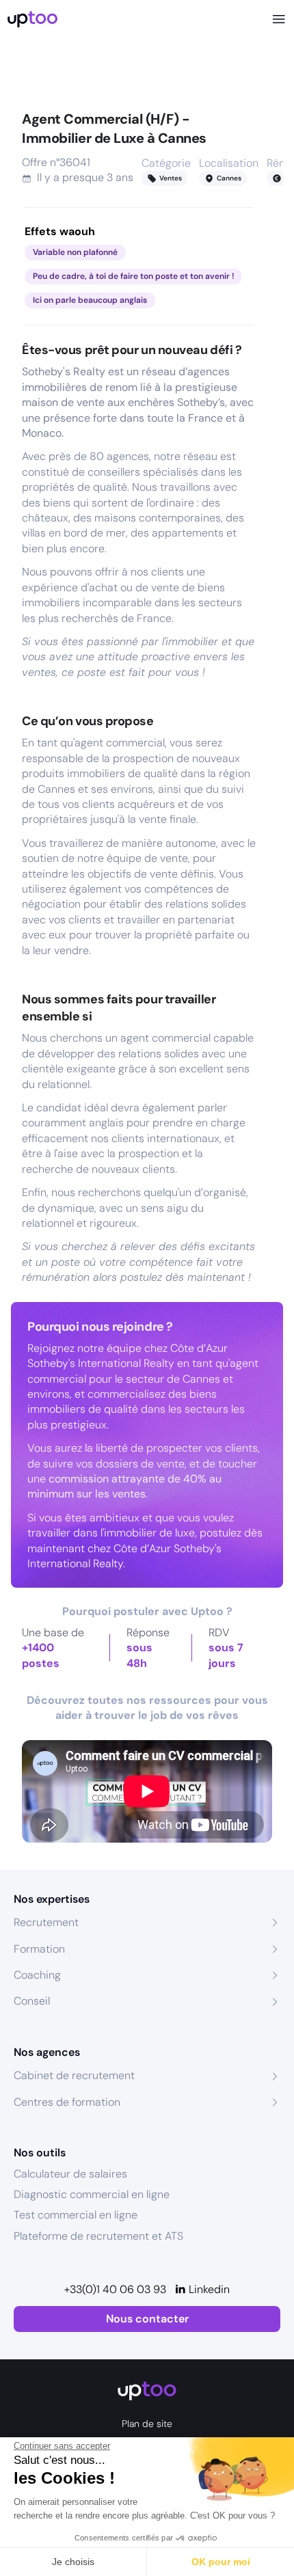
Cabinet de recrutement (74, 2075)
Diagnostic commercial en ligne (92, 2194)
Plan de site (147, 2424)
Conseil (32, 2001)
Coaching (37, 1975)
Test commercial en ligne (76, 2215)
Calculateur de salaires (70, 2174)
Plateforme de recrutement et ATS (98, 2236)
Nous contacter (147, 2319)
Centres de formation (67, 2102)
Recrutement (46, 1922)
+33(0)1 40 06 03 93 (115, 2289)
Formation (39, 1949)
